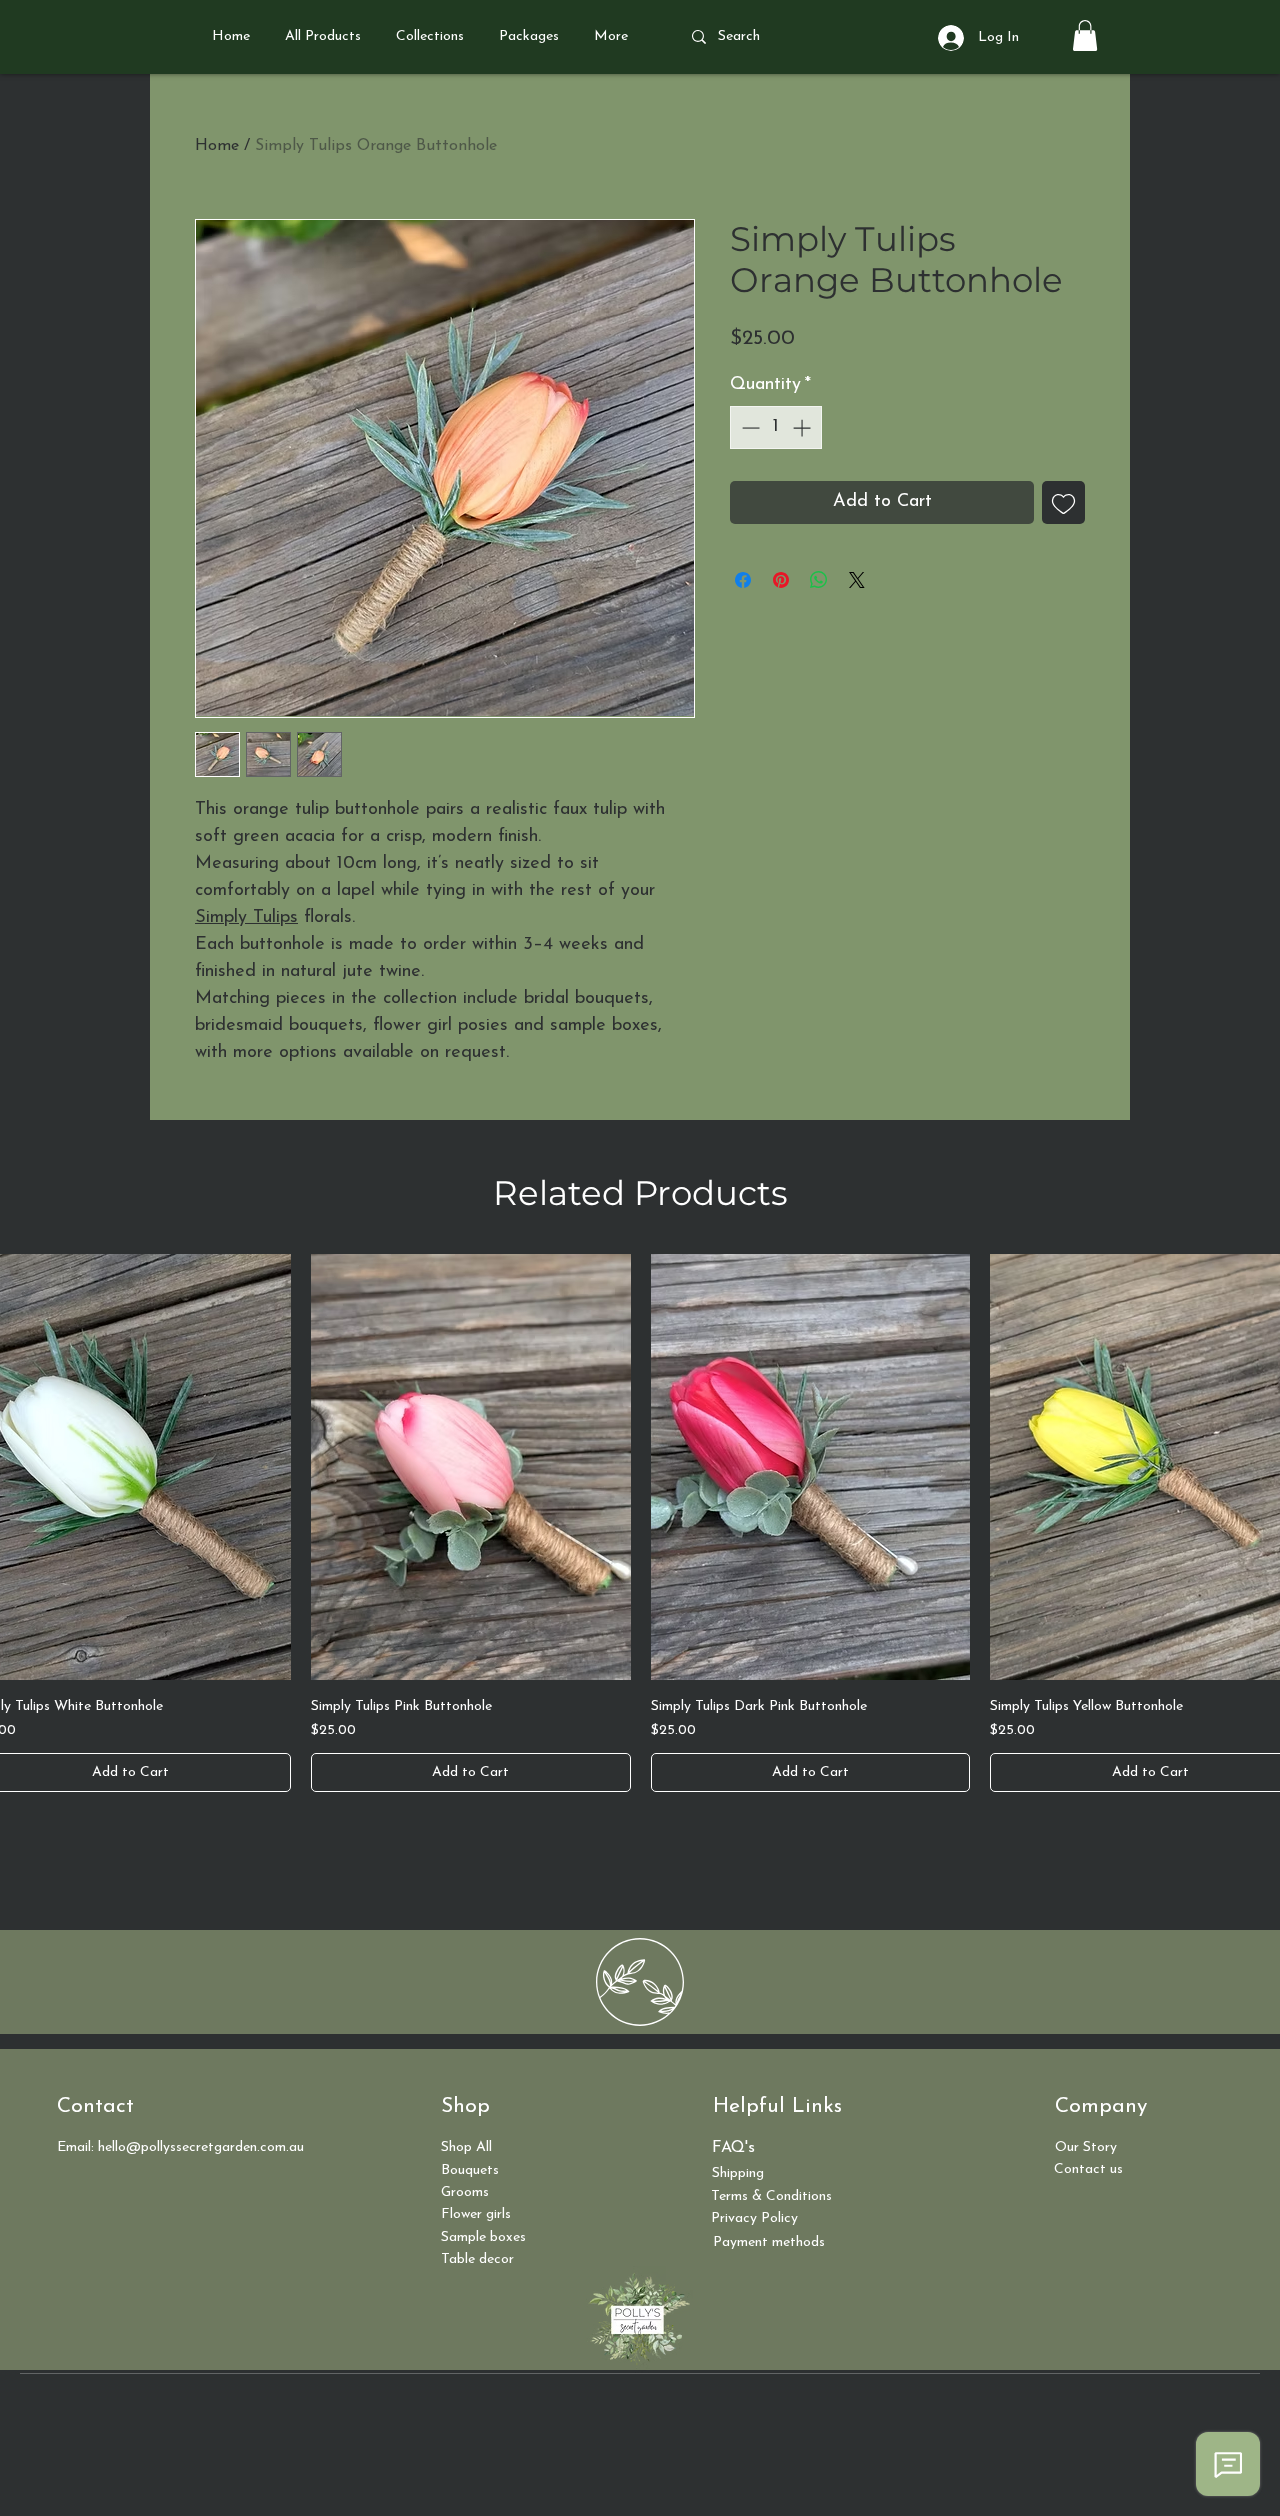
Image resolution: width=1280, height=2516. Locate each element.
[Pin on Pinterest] (781, 580)
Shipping (738, 2173)
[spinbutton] (776, 427)
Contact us (1088, 2169)
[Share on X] (857, 580)
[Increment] (803, 427)
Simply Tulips (246, 918)
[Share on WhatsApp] (819, 580)
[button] (1085, 35)
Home (217, 146)
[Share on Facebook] (743, 580)
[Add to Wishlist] (1063, 502)
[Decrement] (748, 427)
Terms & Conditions (771, 2196)
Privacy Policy (754, 2218)
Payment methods (769, 2242)
